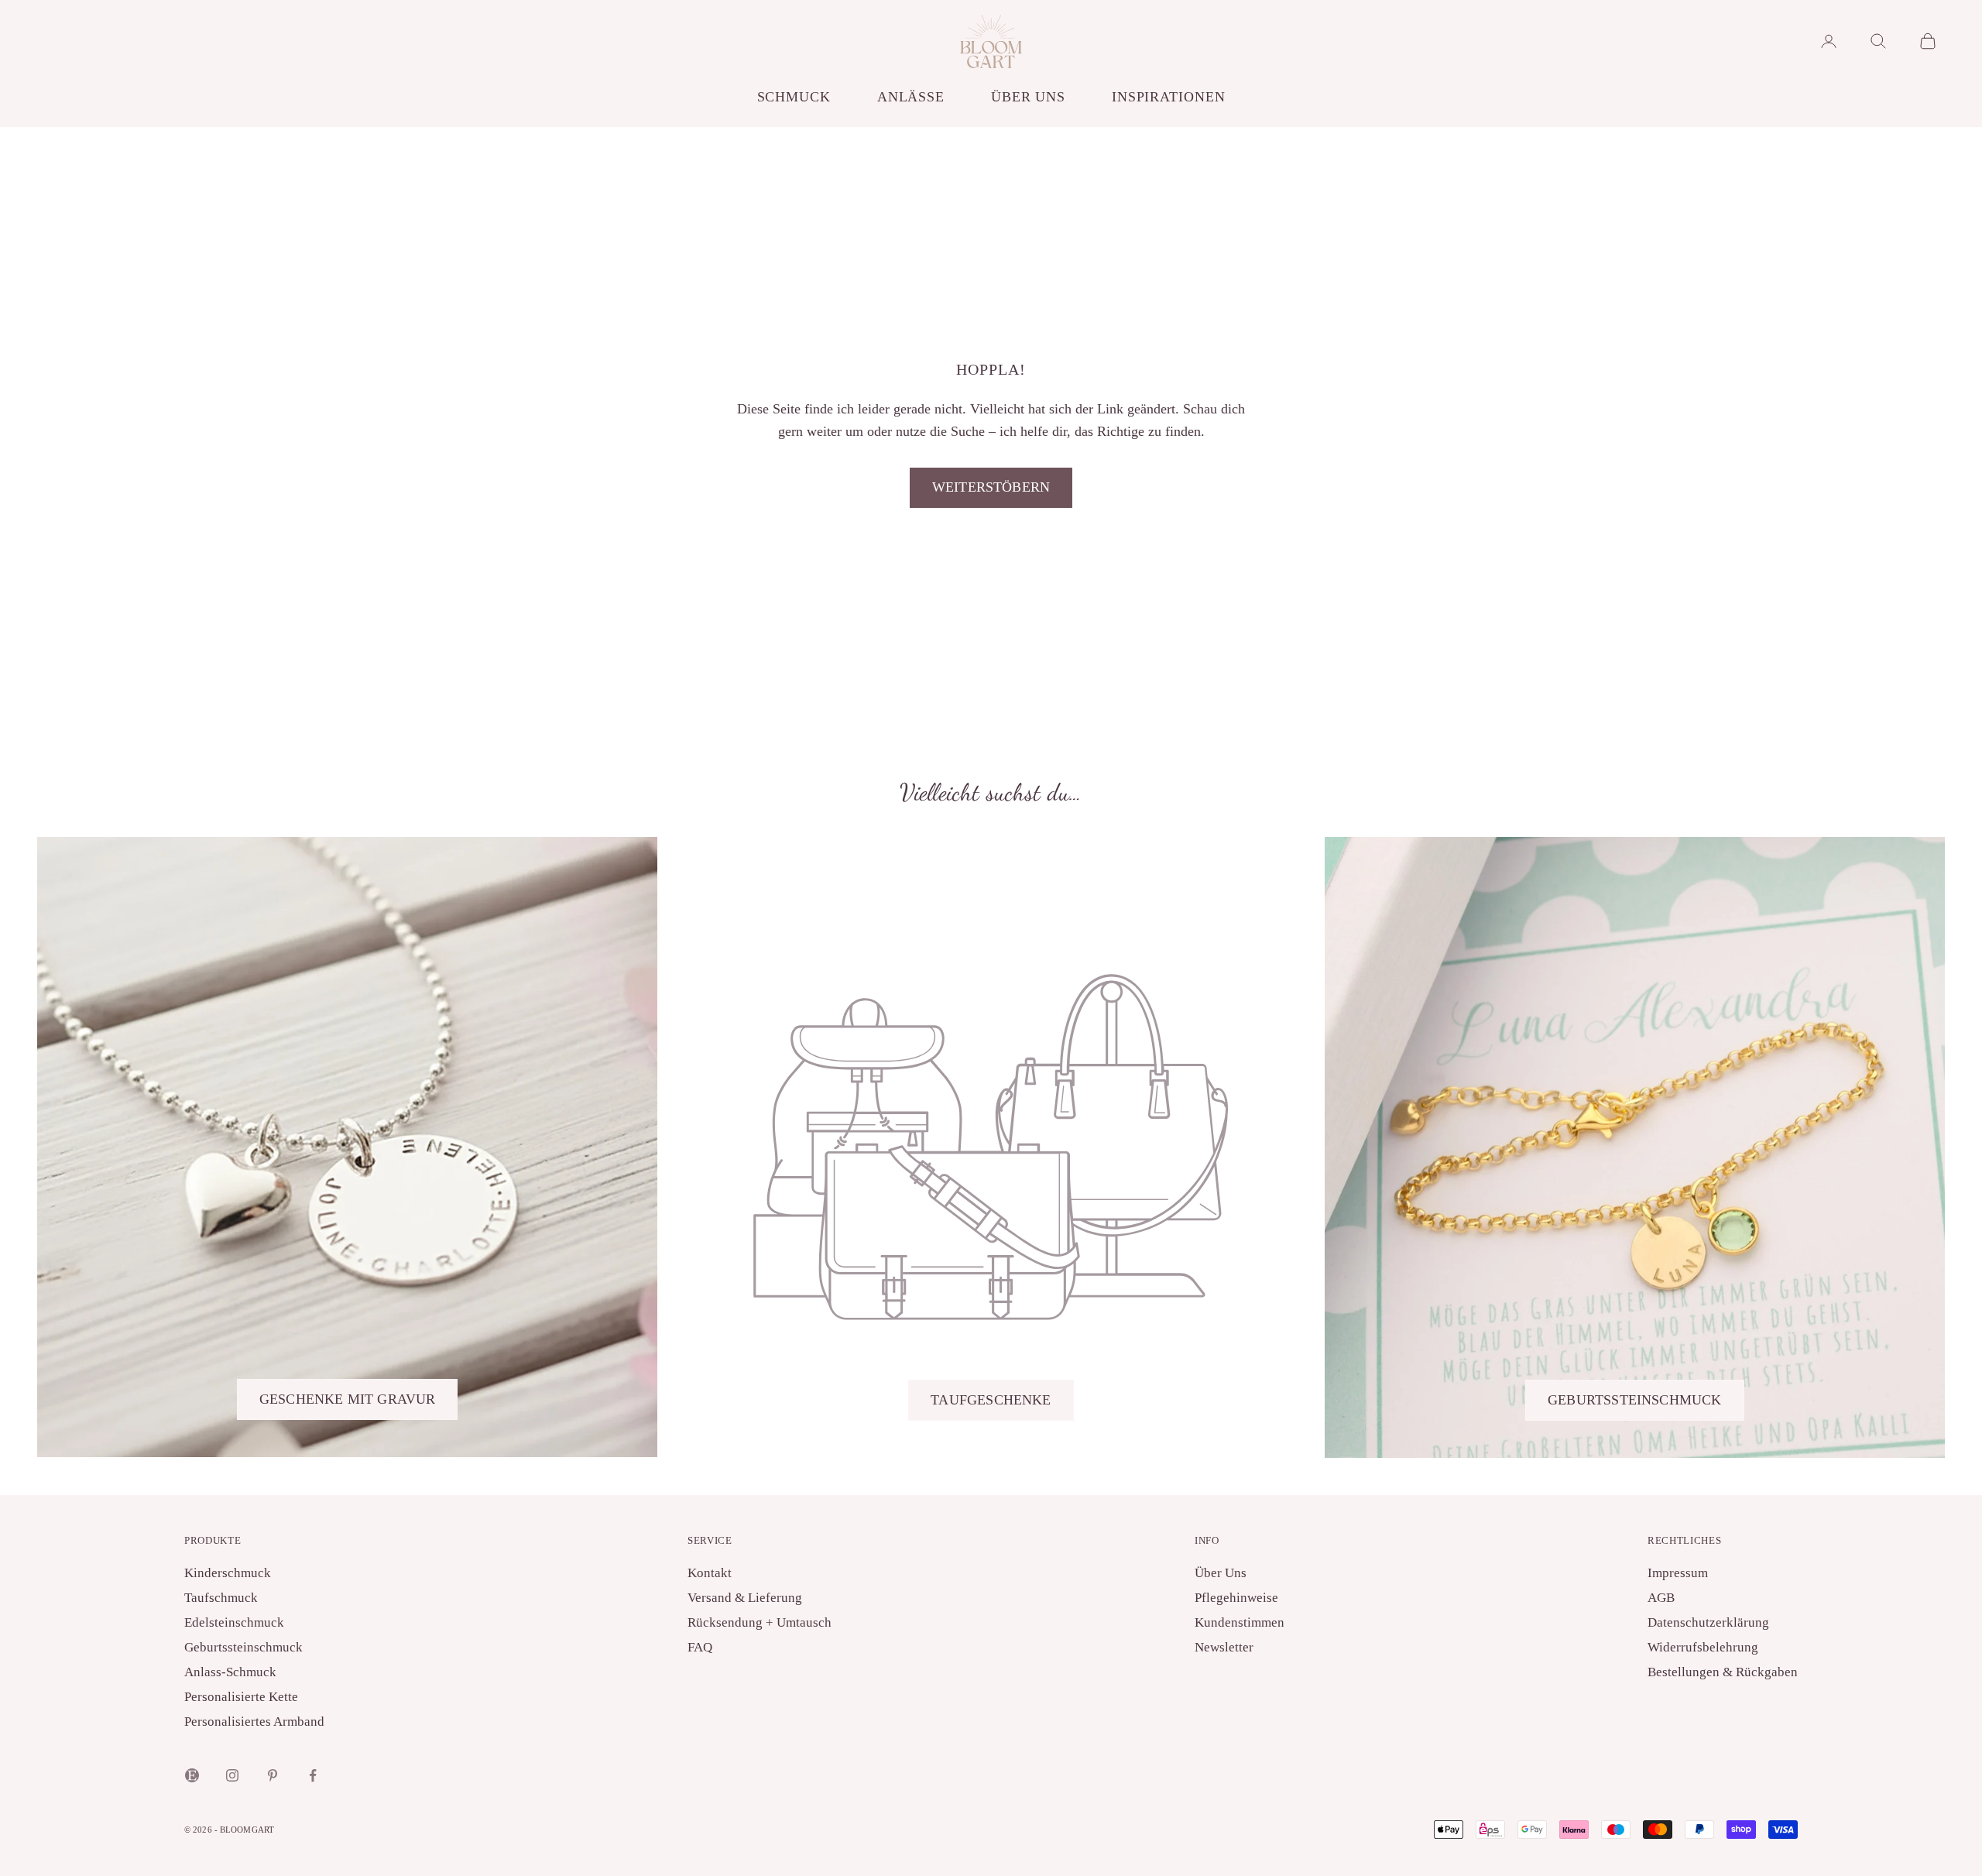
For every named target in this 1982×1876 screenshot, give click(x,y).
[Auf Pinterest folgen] (273, 1775)
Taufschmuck (221, 1598)
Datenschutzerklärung (1708, 1622)
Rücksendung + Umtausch (760, 1622)
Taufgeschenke (991, 1400)
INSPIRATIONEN (1168, 97)
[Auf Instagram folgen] (232, 1775)
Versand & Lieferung (745, 1598)
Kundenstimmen (1240, 1622)
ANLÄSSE (911, 97)
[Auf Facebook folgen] (313, 1775)
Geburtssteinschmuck (1634, 1400)
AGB (1661, 1598)
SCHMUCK (794, 97)
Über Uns (1221, 1573)
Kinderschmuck (228, 1573)
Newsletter (1224, 1647)
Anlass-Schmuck (230, 1672)
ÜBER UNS (1028, 97)
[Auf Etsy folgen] (192, 1775)
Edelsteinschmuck (234, 1622)
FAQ (700, 1647)
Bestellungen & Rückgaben (1723, 1672)
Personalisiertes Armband (254, 1722)
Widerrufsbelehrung (1703, 1647)
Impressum (1678, 1573)
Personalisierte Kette (241, 1697)
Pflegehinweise (1236, 1598)
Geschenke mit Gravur (348, 1399)
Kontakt (710, 1573)
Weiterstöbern (991, 487)
